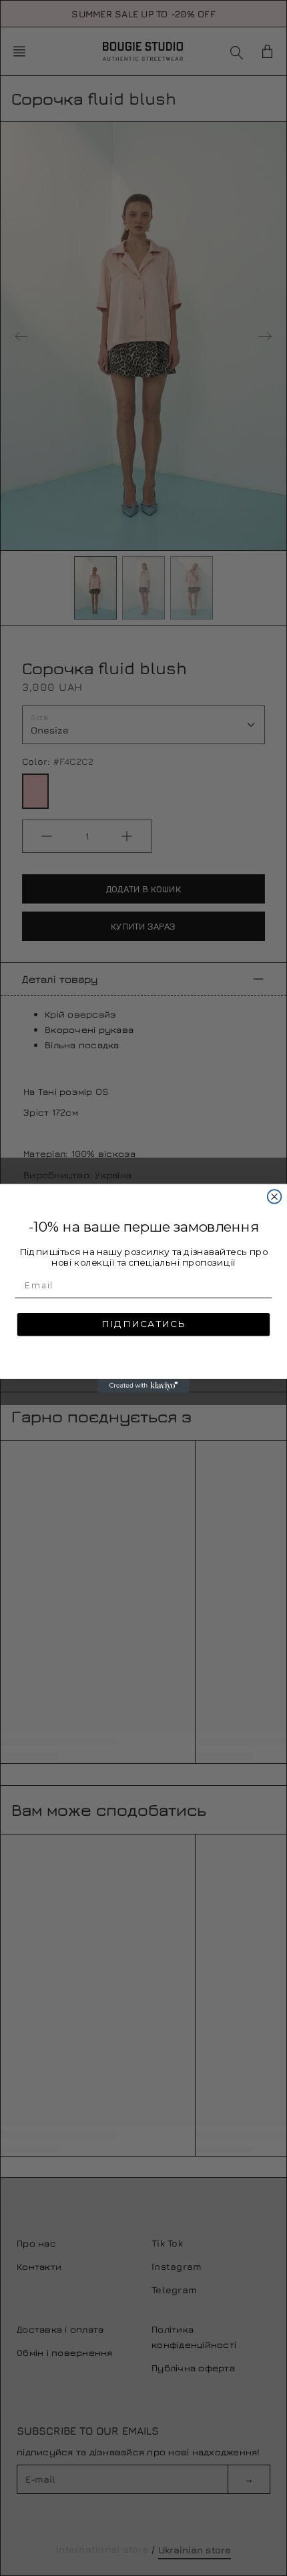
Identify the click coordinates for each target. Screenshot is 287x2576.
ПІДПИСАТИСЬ (143, 1324)
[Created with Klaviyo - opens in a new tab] (143, 1385)
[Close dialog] (275, 1197)
